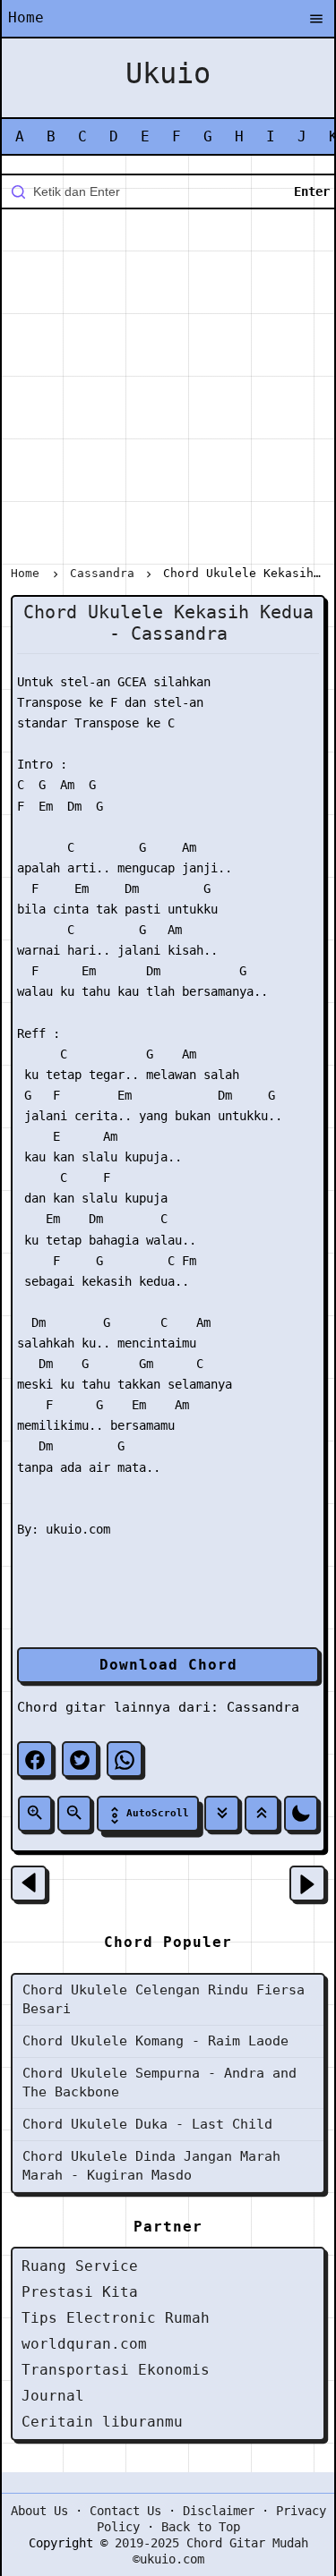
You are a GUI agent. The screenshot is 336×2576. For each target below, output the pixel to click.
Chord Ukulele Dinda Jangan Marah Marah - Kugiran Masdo (151, 2166)
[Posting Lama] (307, 1883)
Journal (53, 2396)
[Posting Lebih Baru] (29, 1883)
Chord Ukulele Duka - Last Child (147, 2124)
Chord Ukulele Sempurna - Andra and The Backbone (159, 2083)
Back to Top (201, 2527)
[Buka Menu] (316, 20)
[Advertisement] (168, 391)
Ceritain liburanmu (102, 2422)
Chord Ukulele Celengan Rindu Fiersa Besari (164, 1999)
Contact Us (125, 2511)
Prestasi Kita (80, 2292)
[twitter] (80, 1759)
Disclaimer (219, 2511)
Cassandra (263, 1707)
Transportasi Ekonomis (116, 2370)
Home (26, 17)
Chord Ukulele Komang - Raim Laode (155, 2041)
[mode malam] (301, 1814)
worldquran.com (84, 2344)
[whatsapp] (125, 1759)
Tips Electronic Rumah (116, 2318)
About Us (39, 2511)
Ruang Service (80, 2266)
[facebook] (35, 1759)
